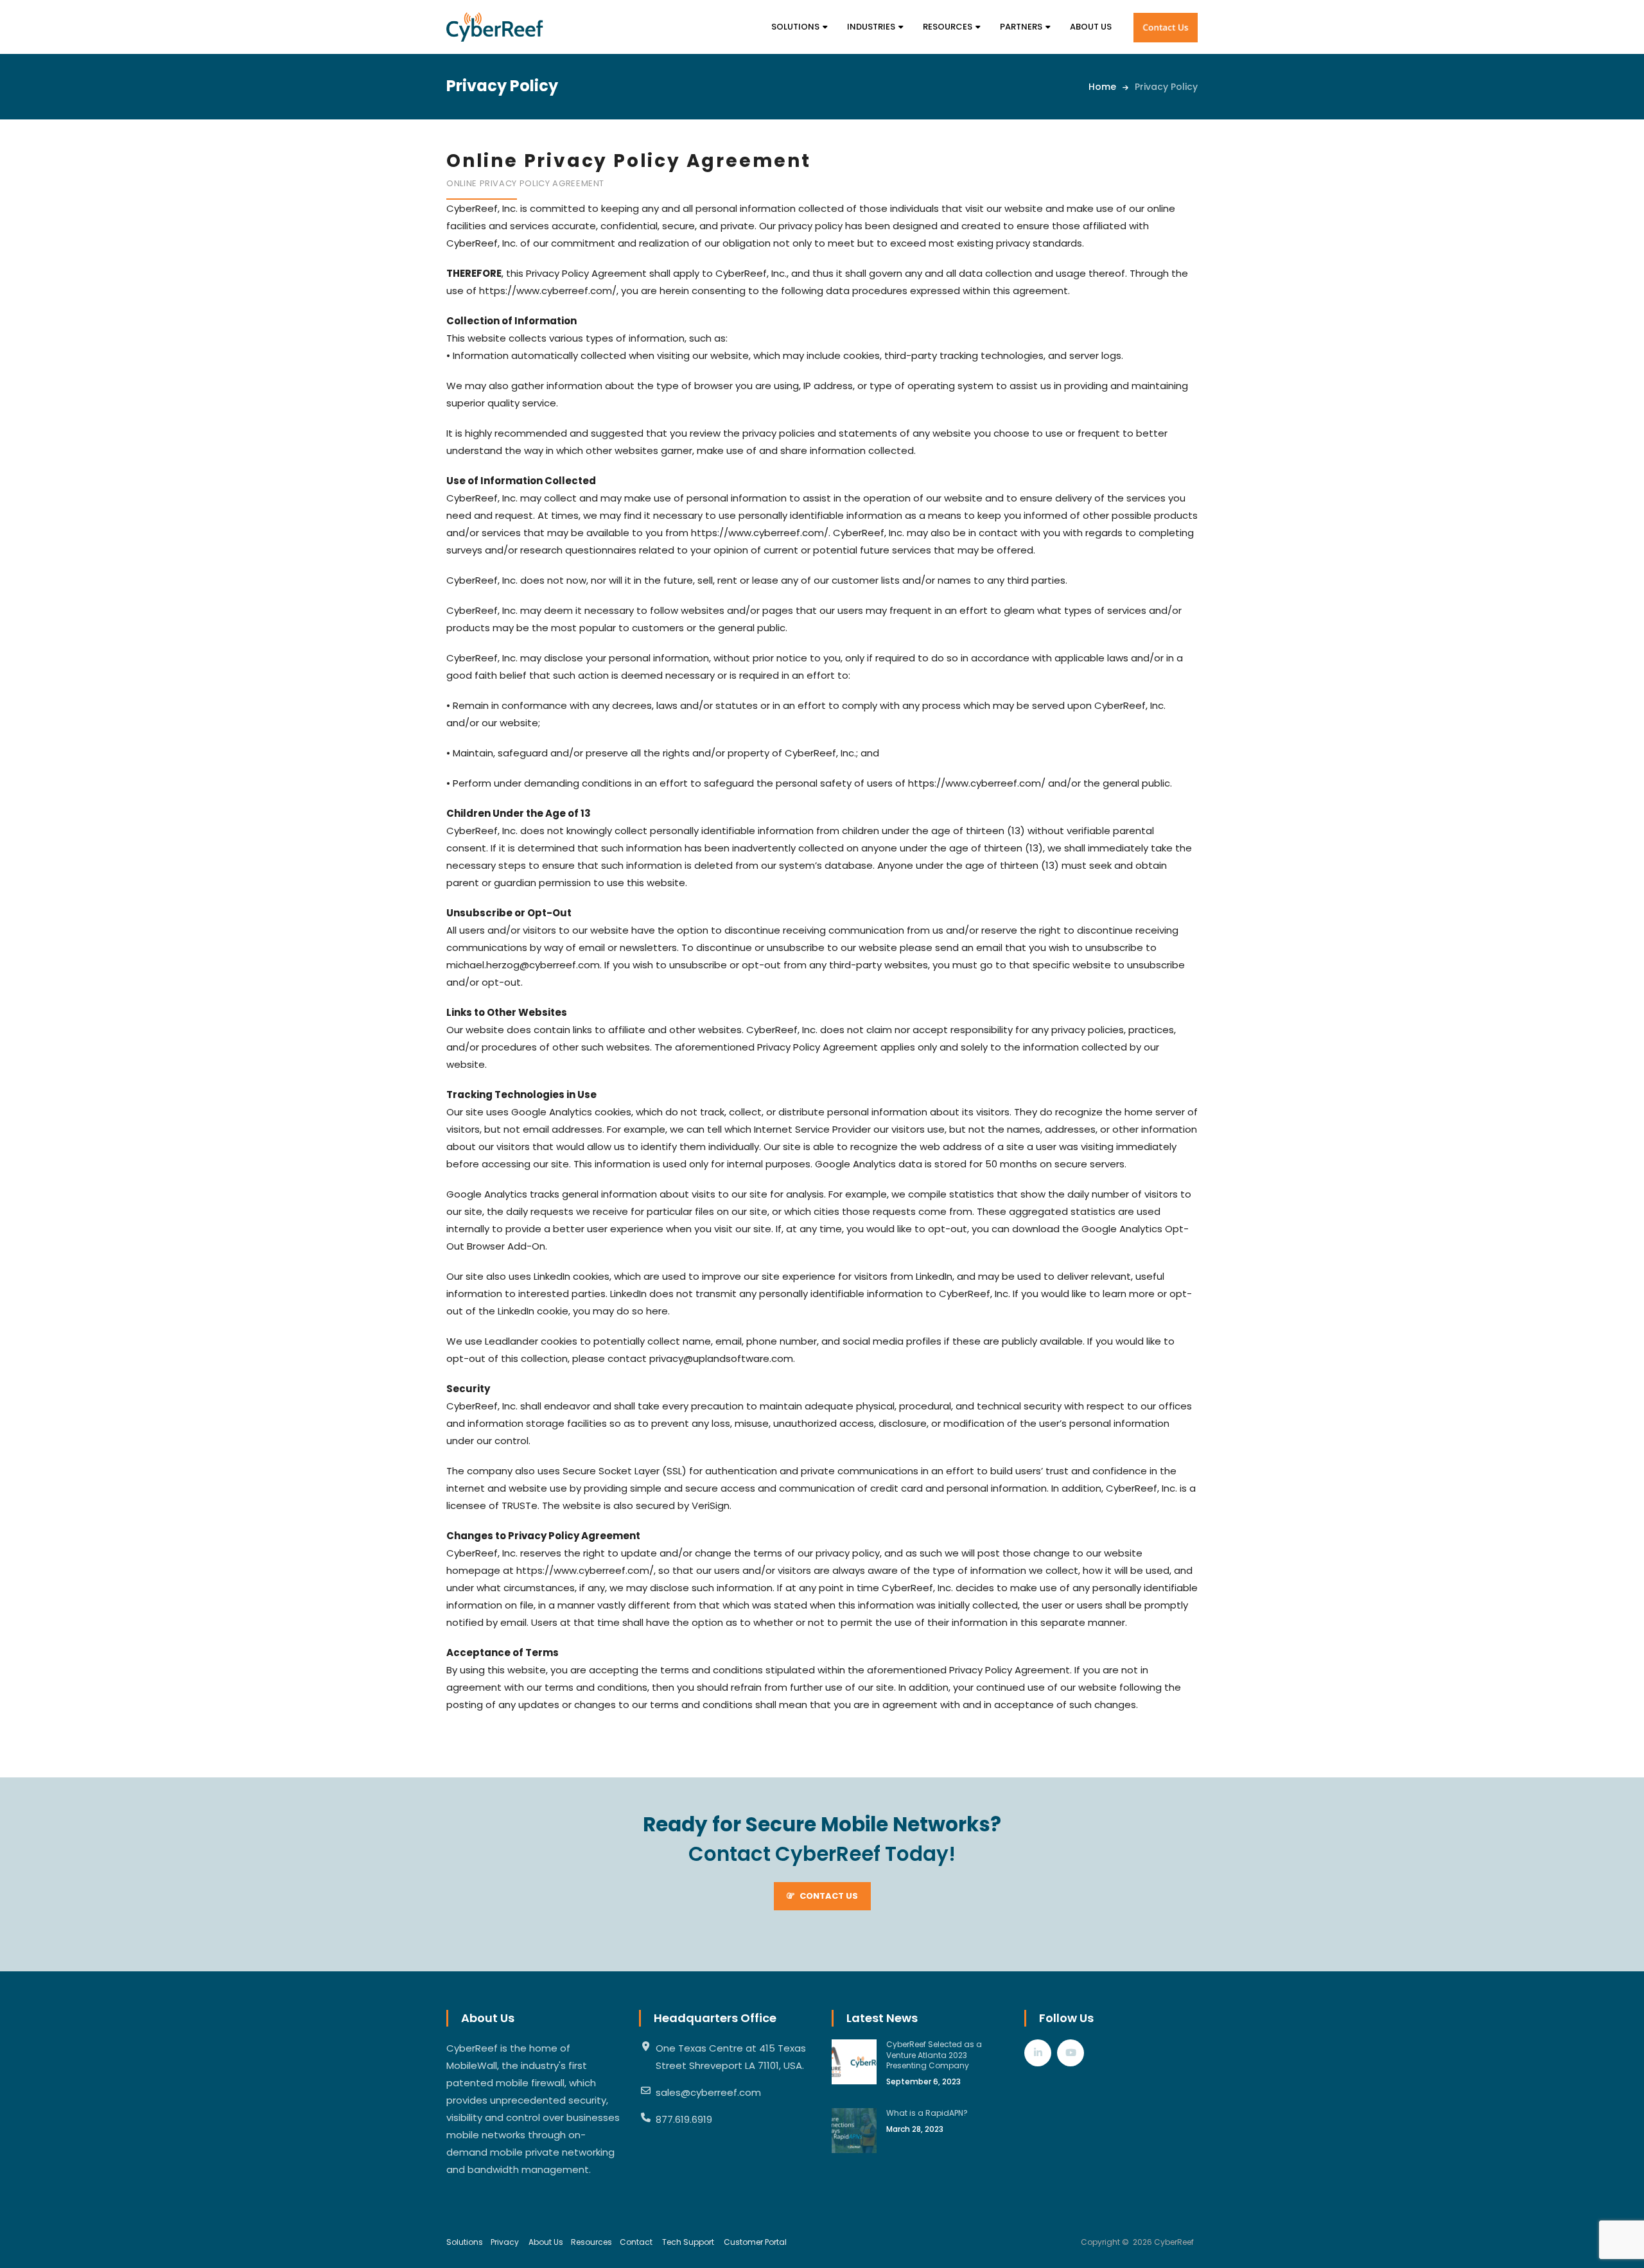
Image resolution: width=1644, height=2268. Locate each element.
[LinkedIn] (1038, 2053)
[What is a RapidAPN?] (854, 2131)
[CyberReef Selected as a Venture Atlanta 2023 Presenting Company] (854, 2062)
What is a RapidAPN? (927, 2113)
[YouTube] (1071, 2053)
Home (1102, 87)
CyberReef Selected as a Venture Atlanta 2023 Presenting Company (934, 2055)
